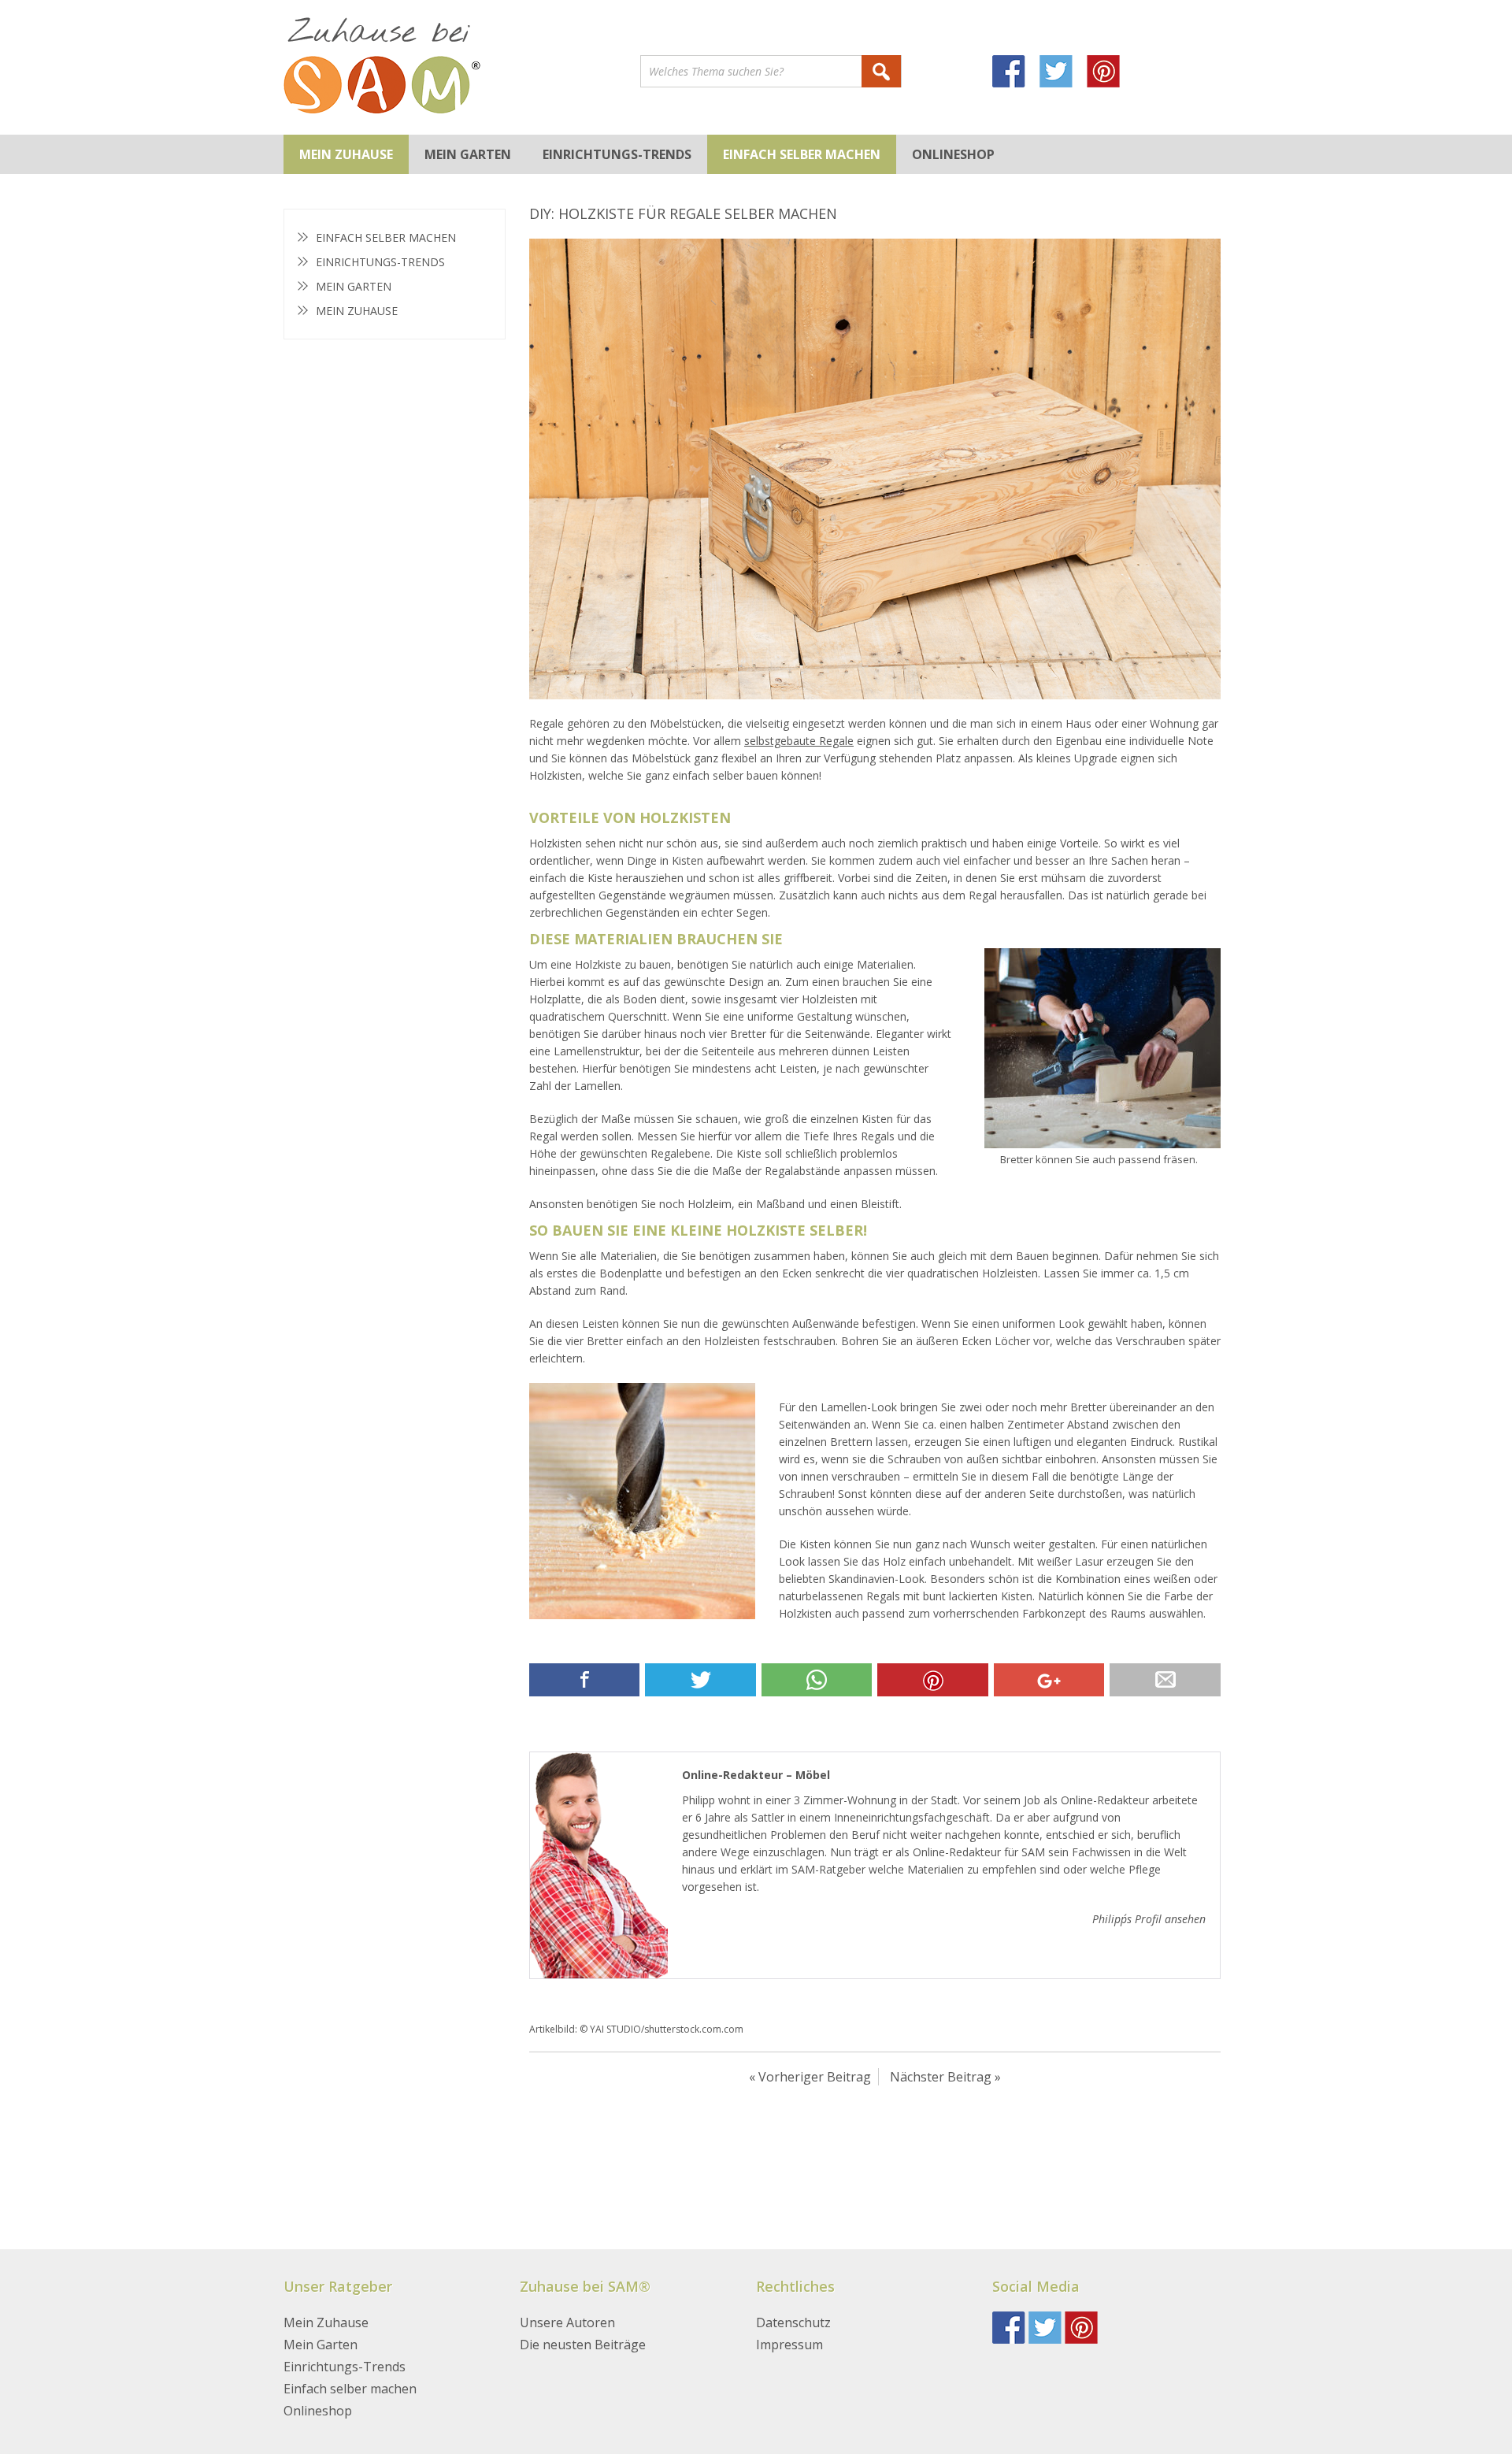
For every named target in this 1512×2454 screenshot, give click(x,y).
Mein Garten (468, 154)
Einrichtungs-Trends (617, 154)
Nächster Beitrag (941, 2077)
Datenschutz (793, 2322)
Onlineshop (953, 154)
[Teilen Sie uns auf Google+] (1049, 1680)
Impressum (789, 2345)
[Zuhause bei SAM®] (462, 67)
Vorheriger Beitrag (815, 2077)
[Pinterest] (1110, 73)
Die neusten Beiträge (583, 2345)
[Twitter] (1063, 73)
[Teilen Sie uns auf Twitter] (700, 1680)
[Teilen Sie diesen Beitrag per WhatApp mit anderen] (817, 1680)
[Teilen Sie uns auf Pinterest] (932, 1680)
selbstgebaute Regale (799, 741)
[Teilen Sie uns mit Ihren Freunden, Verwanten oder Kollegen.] (1165, 1680)
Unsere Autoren (567, 2322)
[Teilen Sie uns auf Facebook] (584, 1680)
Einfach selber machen (802, 154)
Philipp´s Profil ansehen (1149, 1919)
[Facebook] (1016, 73)
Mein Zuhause (346, 154)
